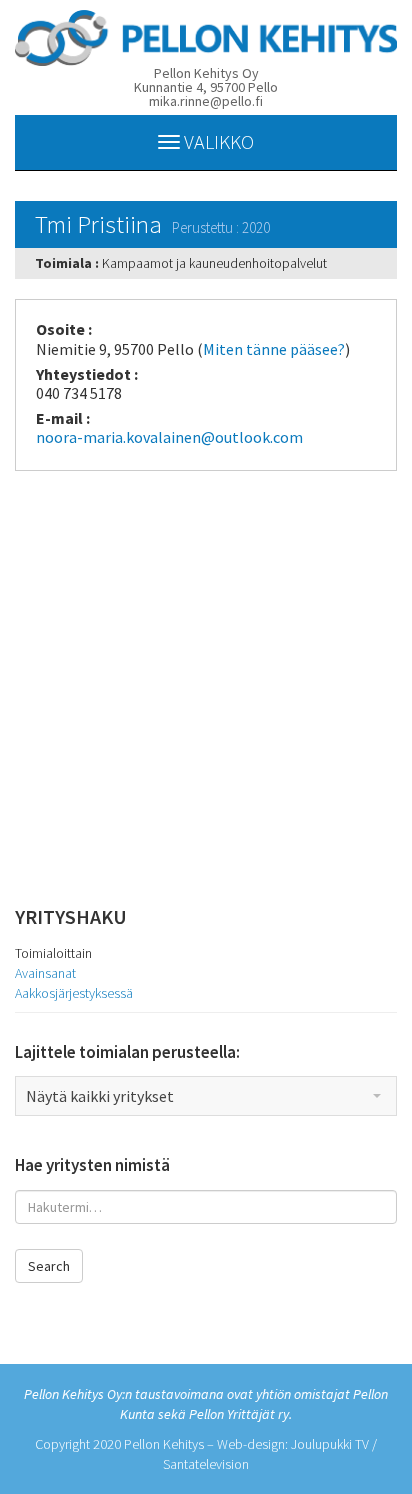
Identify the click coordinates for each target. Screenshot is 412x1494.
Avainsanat (45, 973)
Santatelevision (206, 1464)
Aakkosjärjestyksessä (74, 993)
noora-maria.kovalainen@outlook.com (169, 437)
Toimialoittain (53, 953)
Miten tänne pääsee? (274, 349)
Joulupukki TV (330, 1444)
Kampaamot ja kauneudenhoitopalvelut (214, 263)
